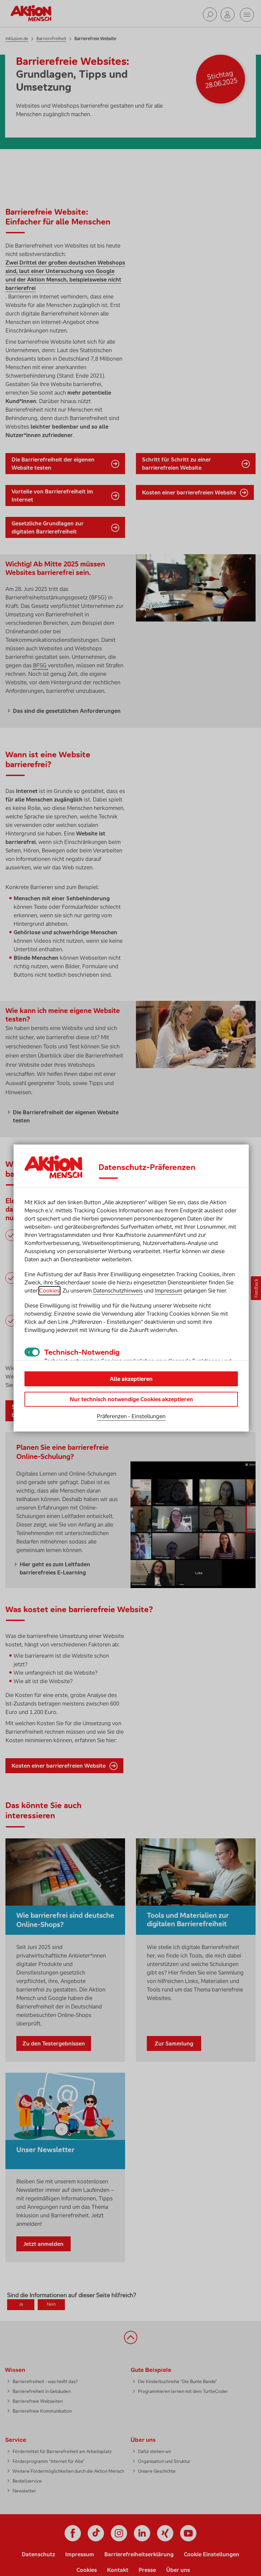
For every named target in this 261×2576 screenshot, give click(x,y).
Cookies (49, 1291)
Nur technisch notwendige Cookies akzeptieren (131, 1399)
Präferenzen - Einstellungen (131, 1416)
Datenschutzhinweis (118, 1291)
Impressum (169, 1291)
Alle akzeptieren (131, 1379)
